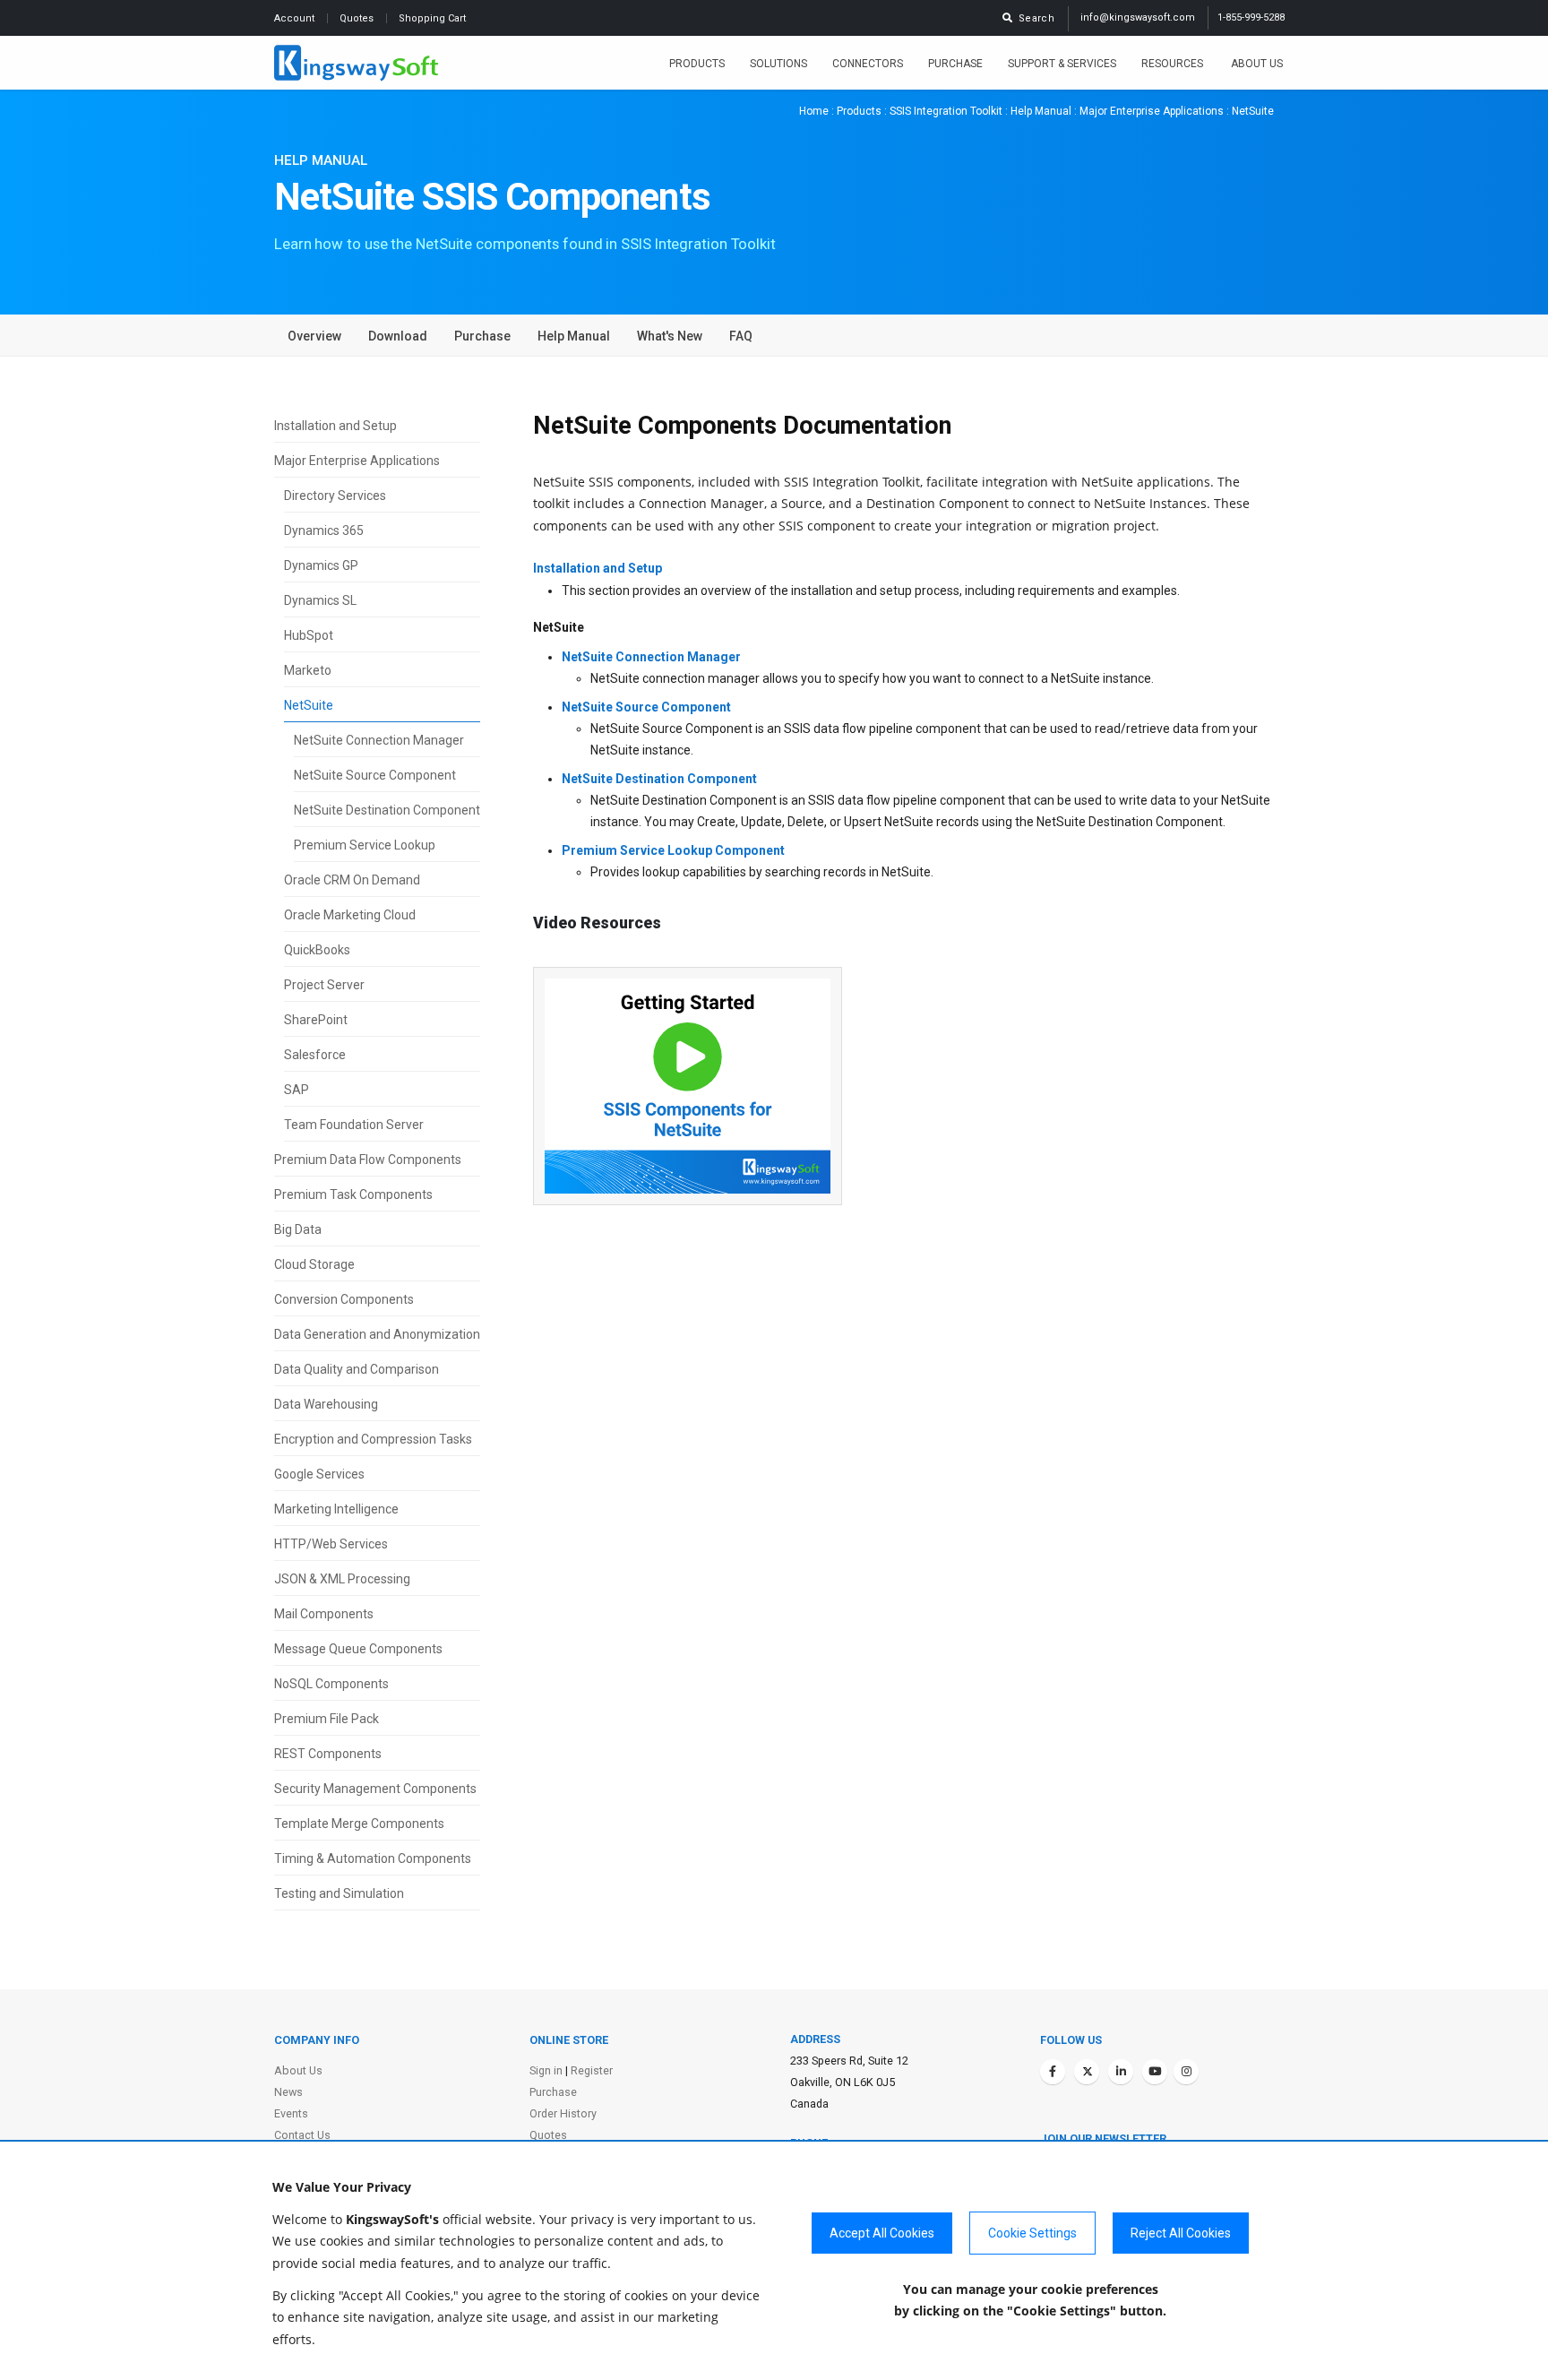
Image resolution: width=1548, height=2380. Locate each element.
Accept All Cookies (882, 2233)
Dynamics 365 (324, 530)
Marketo (308, 670)
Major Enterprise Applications (1152, 111)
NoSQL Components (331, 1684)
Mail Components (324, 1614)
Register (592, 2070)
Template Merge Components (359, 1824)
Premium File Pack (327, 1719)
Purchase (955, 64)
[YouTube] (1155, 2072)
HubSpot (309, 635)
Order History (563, 2113)
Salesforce (315, 1055)
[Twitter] (1087, 2072)
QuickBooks (317, 950)
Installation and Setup (335, 426)
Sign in (546, 2070)
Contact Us (302, 2135)
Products (697, 64)
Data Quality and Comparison (357, 1369)
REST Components (328, 1754)
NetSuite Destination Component (387, 810)
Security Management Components (375, 1789)
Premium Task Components (353, 1194)
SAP (297, 1090)
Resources (1174, 64)
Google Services (319, 1474)
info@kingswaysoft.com (1138, 17)
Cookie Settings (1032, 2233)
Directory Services (335, 496)
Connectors (868, 64)
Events (291, 2113)
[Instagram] (1186, 2072)
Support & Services (1062, 64)
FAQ (741, 336)
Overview (314, 336)
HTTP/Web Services (331, 1544)
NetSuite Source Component (375, 775)
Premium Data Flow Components (368, 1160)
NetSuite (309, 705)
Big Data (298, 1229)
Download (398, 336)
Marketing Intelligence (336, 1509)
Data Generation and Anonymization (377, 1334)
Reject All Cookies (1181, 2233)
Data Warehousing (326, 1404)
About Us (1257, 64)
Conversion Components (344, 1299)
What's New (670, 336)
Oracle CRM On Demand (352, 880)
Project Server (324, 985)
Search (1034, 18)
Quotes (358, 18)
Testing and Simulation (339, 1893)
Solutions (778, 64)
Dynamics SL (320, 600)
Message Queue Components (358, 1649)
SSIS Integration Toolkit (946, 111)
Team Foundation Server (354, 1125)
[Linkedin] (1121, 2072)
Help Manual (1041, 111)
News (288, 2092)
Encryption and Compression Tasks (373, 1439)
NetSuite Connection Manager (379, 740)
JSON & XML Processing (342, 1579)
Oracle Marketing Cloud (350, 915)
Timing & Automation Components (373, 1858)
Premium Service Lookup (365, 845)
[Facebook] (1053, 2072)
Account (296, 18)
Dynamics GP (321, 565)
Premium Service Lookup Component (673, 850)
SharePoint (316, 1020)
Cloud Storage (314, 1264)
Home (814, 111)
